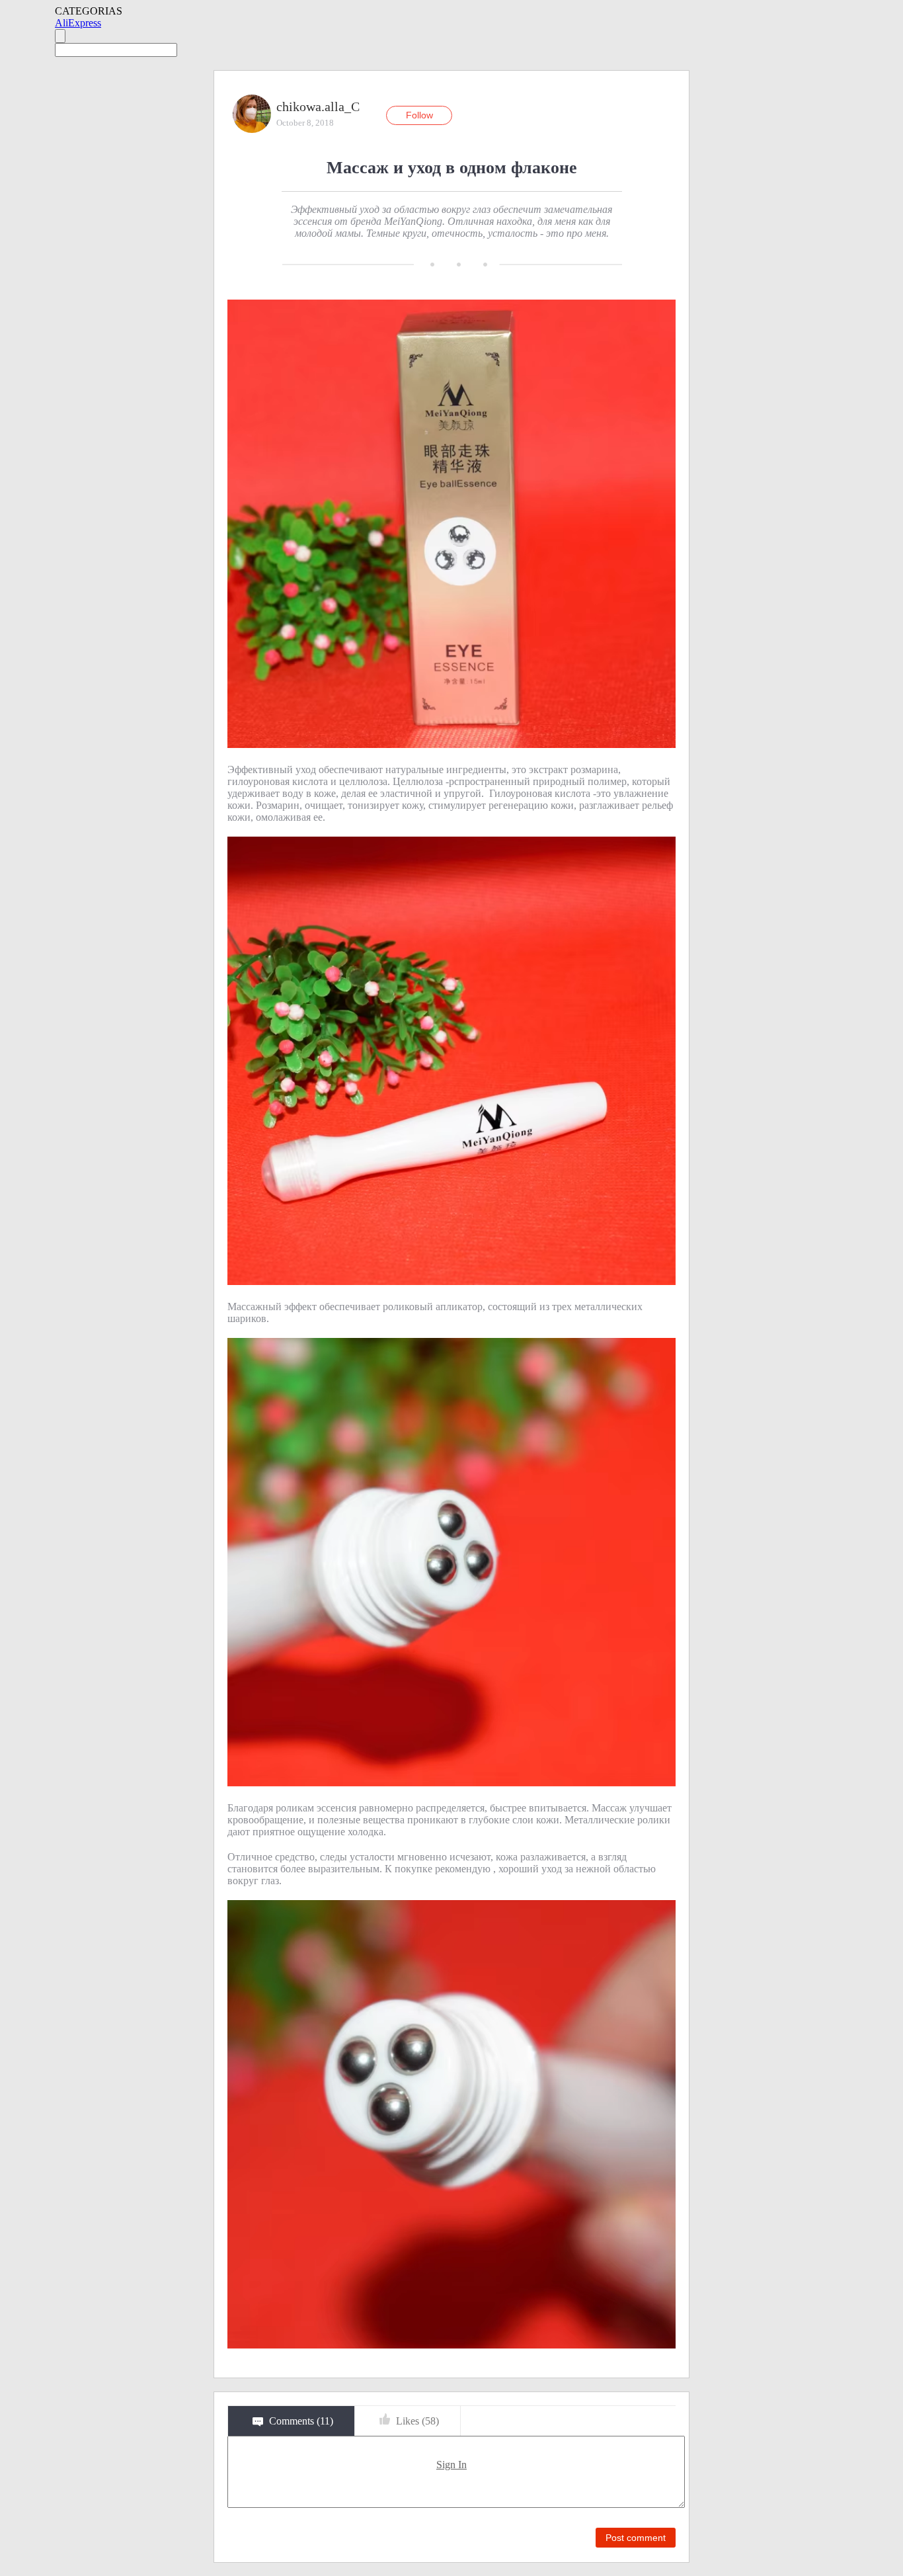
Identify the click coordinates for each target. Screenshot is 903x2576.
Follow (419, 115)
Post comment (636, 2538)
